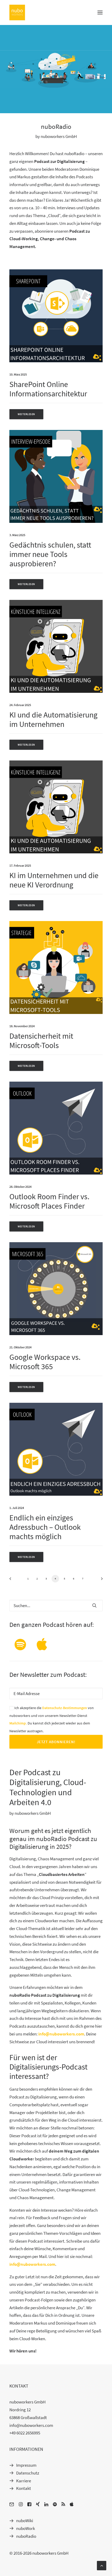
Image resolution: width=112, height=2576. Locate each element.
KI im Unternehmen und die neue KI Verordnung (54, 880)
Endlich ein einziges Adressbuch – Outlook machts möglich (45, 1527)
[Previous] (12, 1580)
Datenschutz (28, 2473)
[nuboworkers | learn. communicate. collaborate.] (17, 12)
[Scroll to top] (102, 2565)
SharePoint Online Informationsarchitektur (48, 389)
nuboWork (26, 2528)
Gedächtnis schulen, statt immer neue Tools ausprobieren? (50, 554)
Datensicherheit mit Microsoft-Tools (41, 1040)
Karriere (24, 2481)
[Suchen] (56, 1606)
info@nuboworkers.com (61, 2034)
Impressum (26, 2465)
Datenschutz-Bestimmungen (65, 1708)
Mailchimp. (18, 1723)
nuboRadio (26, 2536)
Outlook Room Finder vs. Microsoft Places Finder (49, 1201)
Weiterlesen (26, 414)
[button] (100, 12)
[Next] (100, 1580)
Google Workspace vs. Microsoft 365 (45, 1362)
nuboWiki (25, 2521)
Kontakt (24, 2488)
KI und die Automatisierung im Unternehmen (53, 719)
